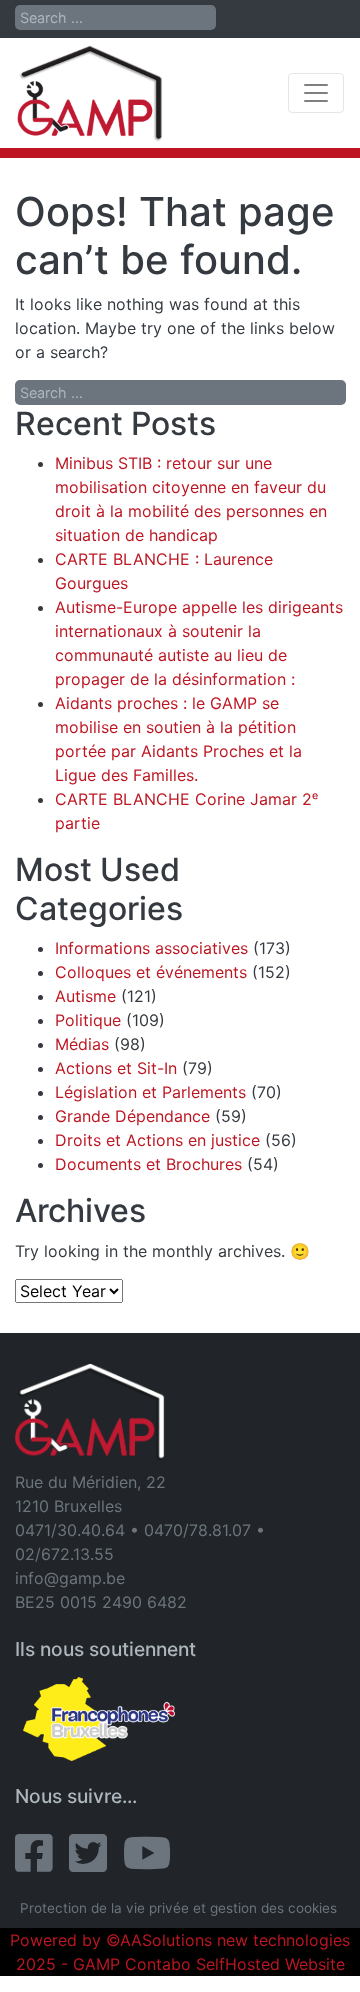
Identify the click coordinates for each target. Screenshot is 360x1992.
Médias (82, 1044)
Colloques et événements (151, 972)
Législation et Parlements (150, 1092)
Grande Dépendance (132, 1116)
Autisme (85, 996)
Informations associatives (151, 948)
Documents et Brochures (148, 1164)
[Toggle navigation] (316, 93)
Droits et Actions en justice (157, 1140)
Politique (88, 1020)
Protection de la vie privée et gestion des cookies (178, 1908)
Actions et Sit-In (116, 1068)
